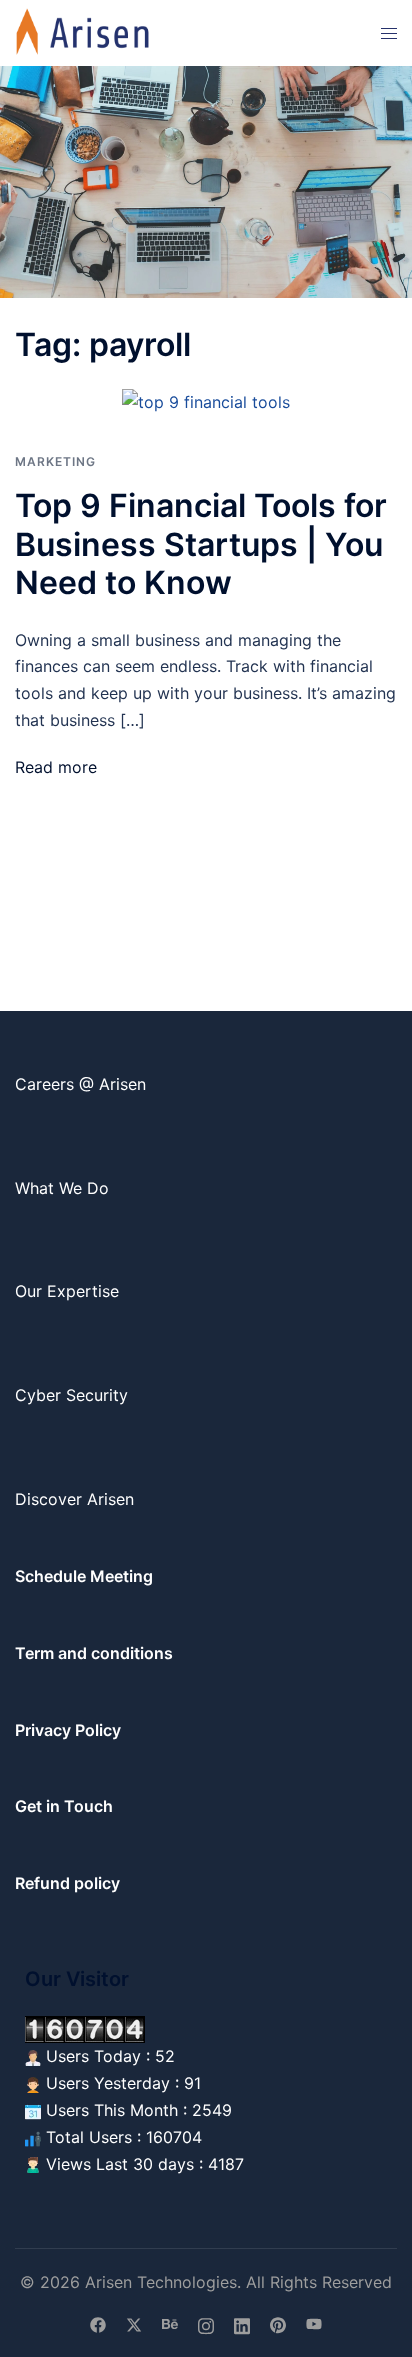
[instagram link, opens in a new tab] (206, 2324)
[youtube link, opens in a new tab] (314, 2324)
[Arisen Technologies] (83, 31)
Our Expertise (67, 1291)
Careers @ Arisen (80, 1084)
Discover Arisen (74, 1499)
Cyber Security (71, 1395)
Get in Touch (64, 1806)
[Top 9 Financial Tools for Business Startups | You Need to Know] (206, 401)
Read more (56, 767)
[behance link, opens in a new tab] (170, 2324)
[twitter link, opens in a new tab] (134, 2324)
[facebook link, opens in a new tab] (98, 2324)
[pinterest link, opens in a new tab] (278, 2324)
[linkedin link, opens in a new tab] (242, 2324)
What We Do (62, 1188)
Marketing (55, 461)
